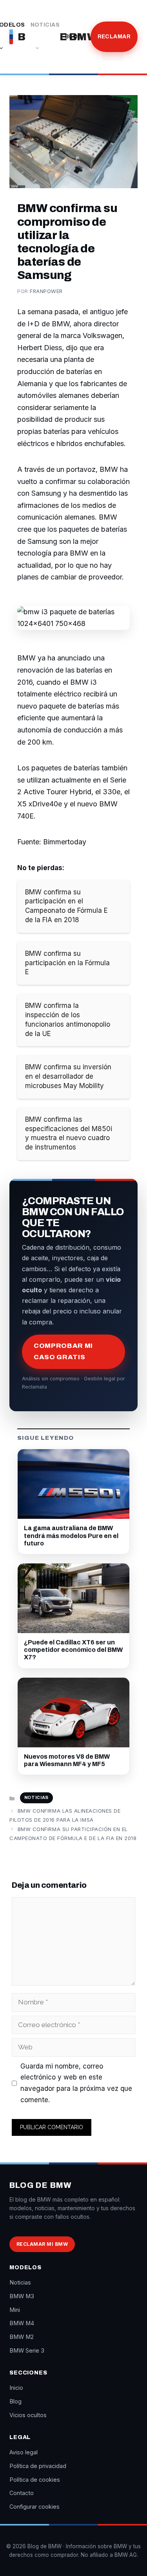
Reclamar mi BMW (42, 2244)
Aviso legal (24, 2452)
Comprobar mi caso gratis (63, 1351)
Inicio (16, 2388)
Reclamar (114, 37)
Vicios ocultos (28, 2415)
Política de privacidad (38, 2466)
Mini (15, 2310)
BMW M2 (22, 2337)
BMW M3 (22, 2296)
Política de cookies (35, 2480)
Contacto (22, 2493)
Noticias (45, 25)
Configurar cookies (34, 2507)
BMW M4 (22, 2323)
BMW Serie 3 (27, 2350)
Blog (74, 37)
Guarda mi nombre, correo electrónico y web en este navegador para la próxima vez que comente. (76, 2083)
